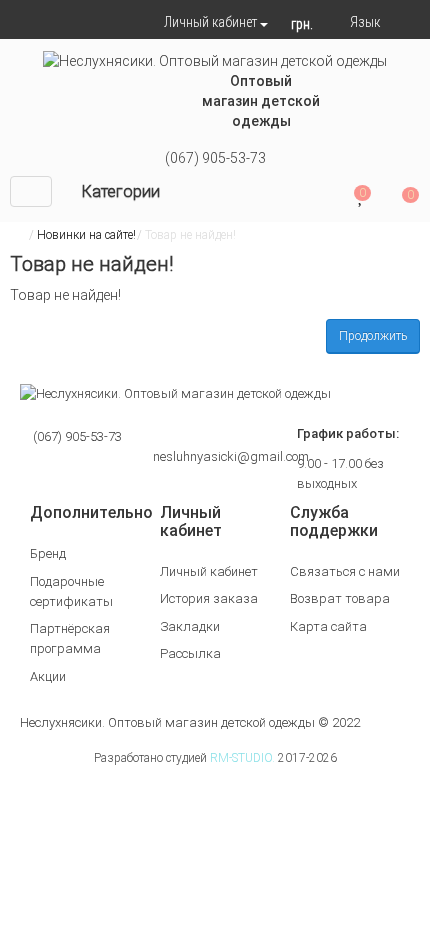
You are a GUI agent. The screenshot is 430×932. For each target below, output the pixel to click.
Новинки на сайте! (86, 235)
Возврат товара (340, 598)
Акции (48, 676)
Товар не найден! (190, 235)
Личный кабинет (209, 571)
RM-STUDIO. (242, 758)
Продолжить (373, 336)
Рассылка (190, 653)
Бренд (48, 553)
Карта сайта (328, 626)
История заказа (209, 598)
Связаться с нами (345, 571)
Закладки (190, 626)
